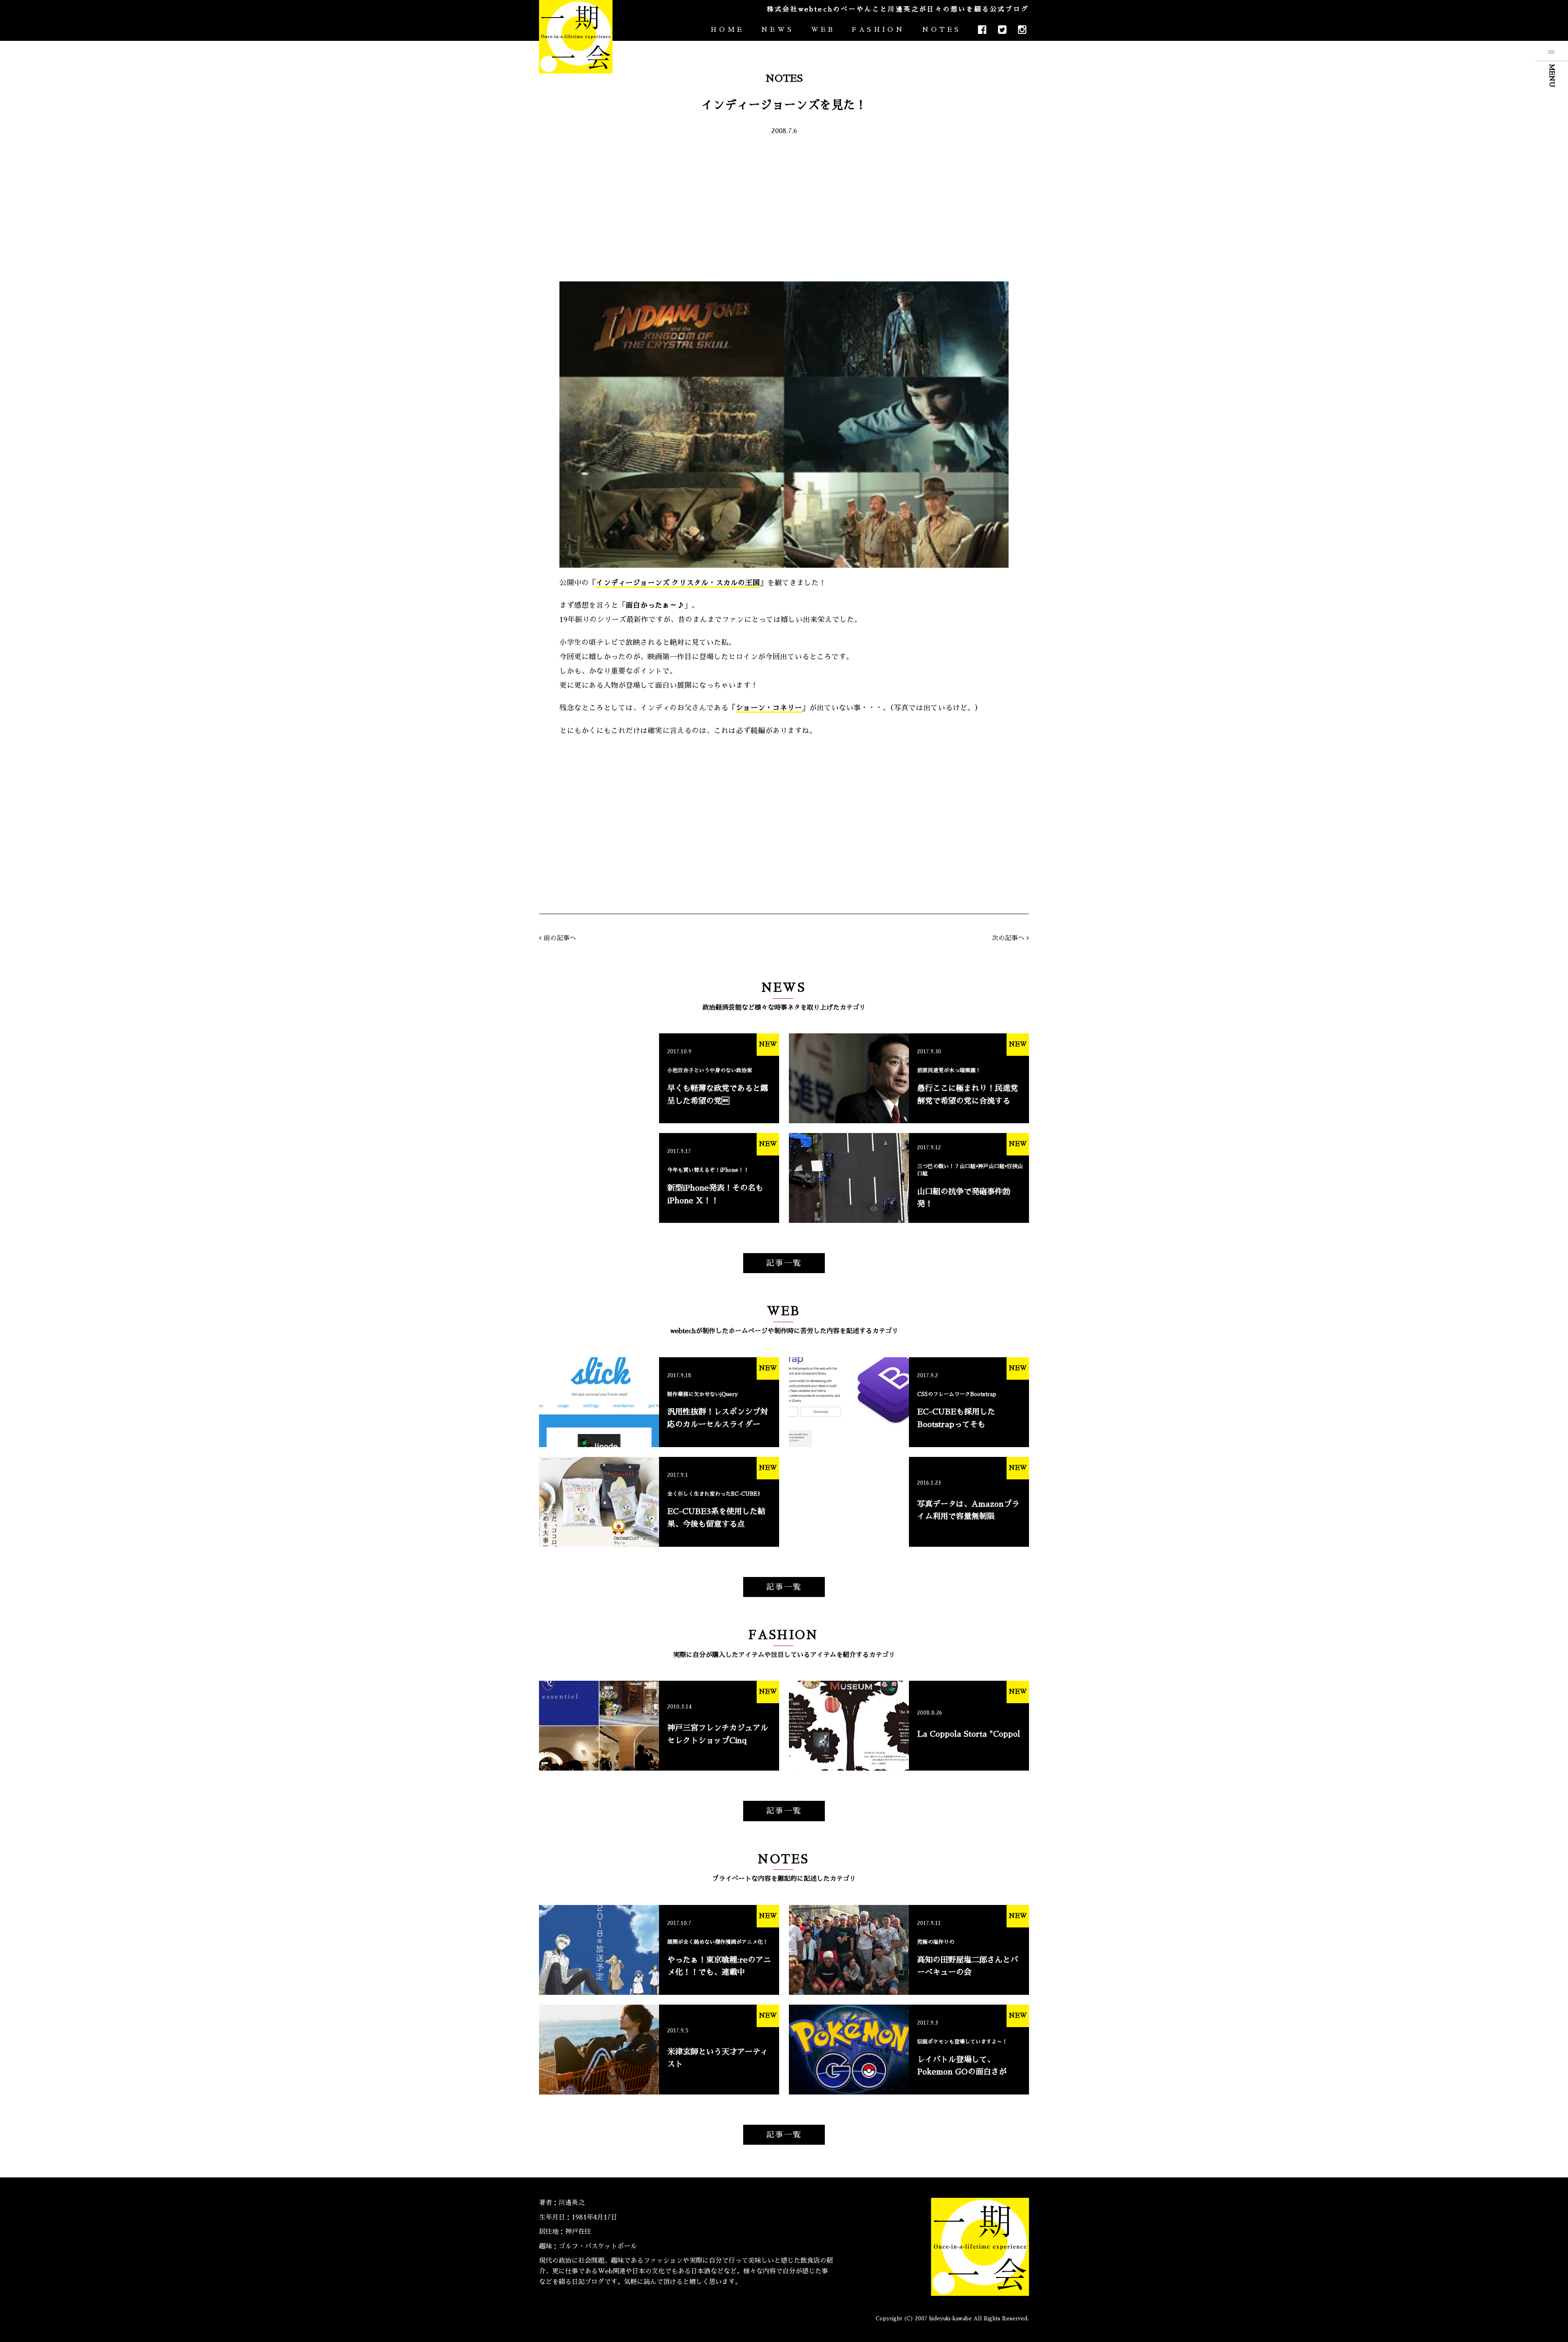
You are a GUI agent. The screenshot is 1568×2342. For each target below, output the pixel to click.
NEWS (777, 30)
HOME (727, 30)
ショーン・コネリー (769, 708)
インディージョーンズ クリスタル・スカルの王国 (678, 583)
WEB (823, 30)
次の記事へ (1008, 938)
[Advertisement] (784, 208)
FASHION (878, 30)
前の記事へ (560, 938)
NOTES (941, 30)
